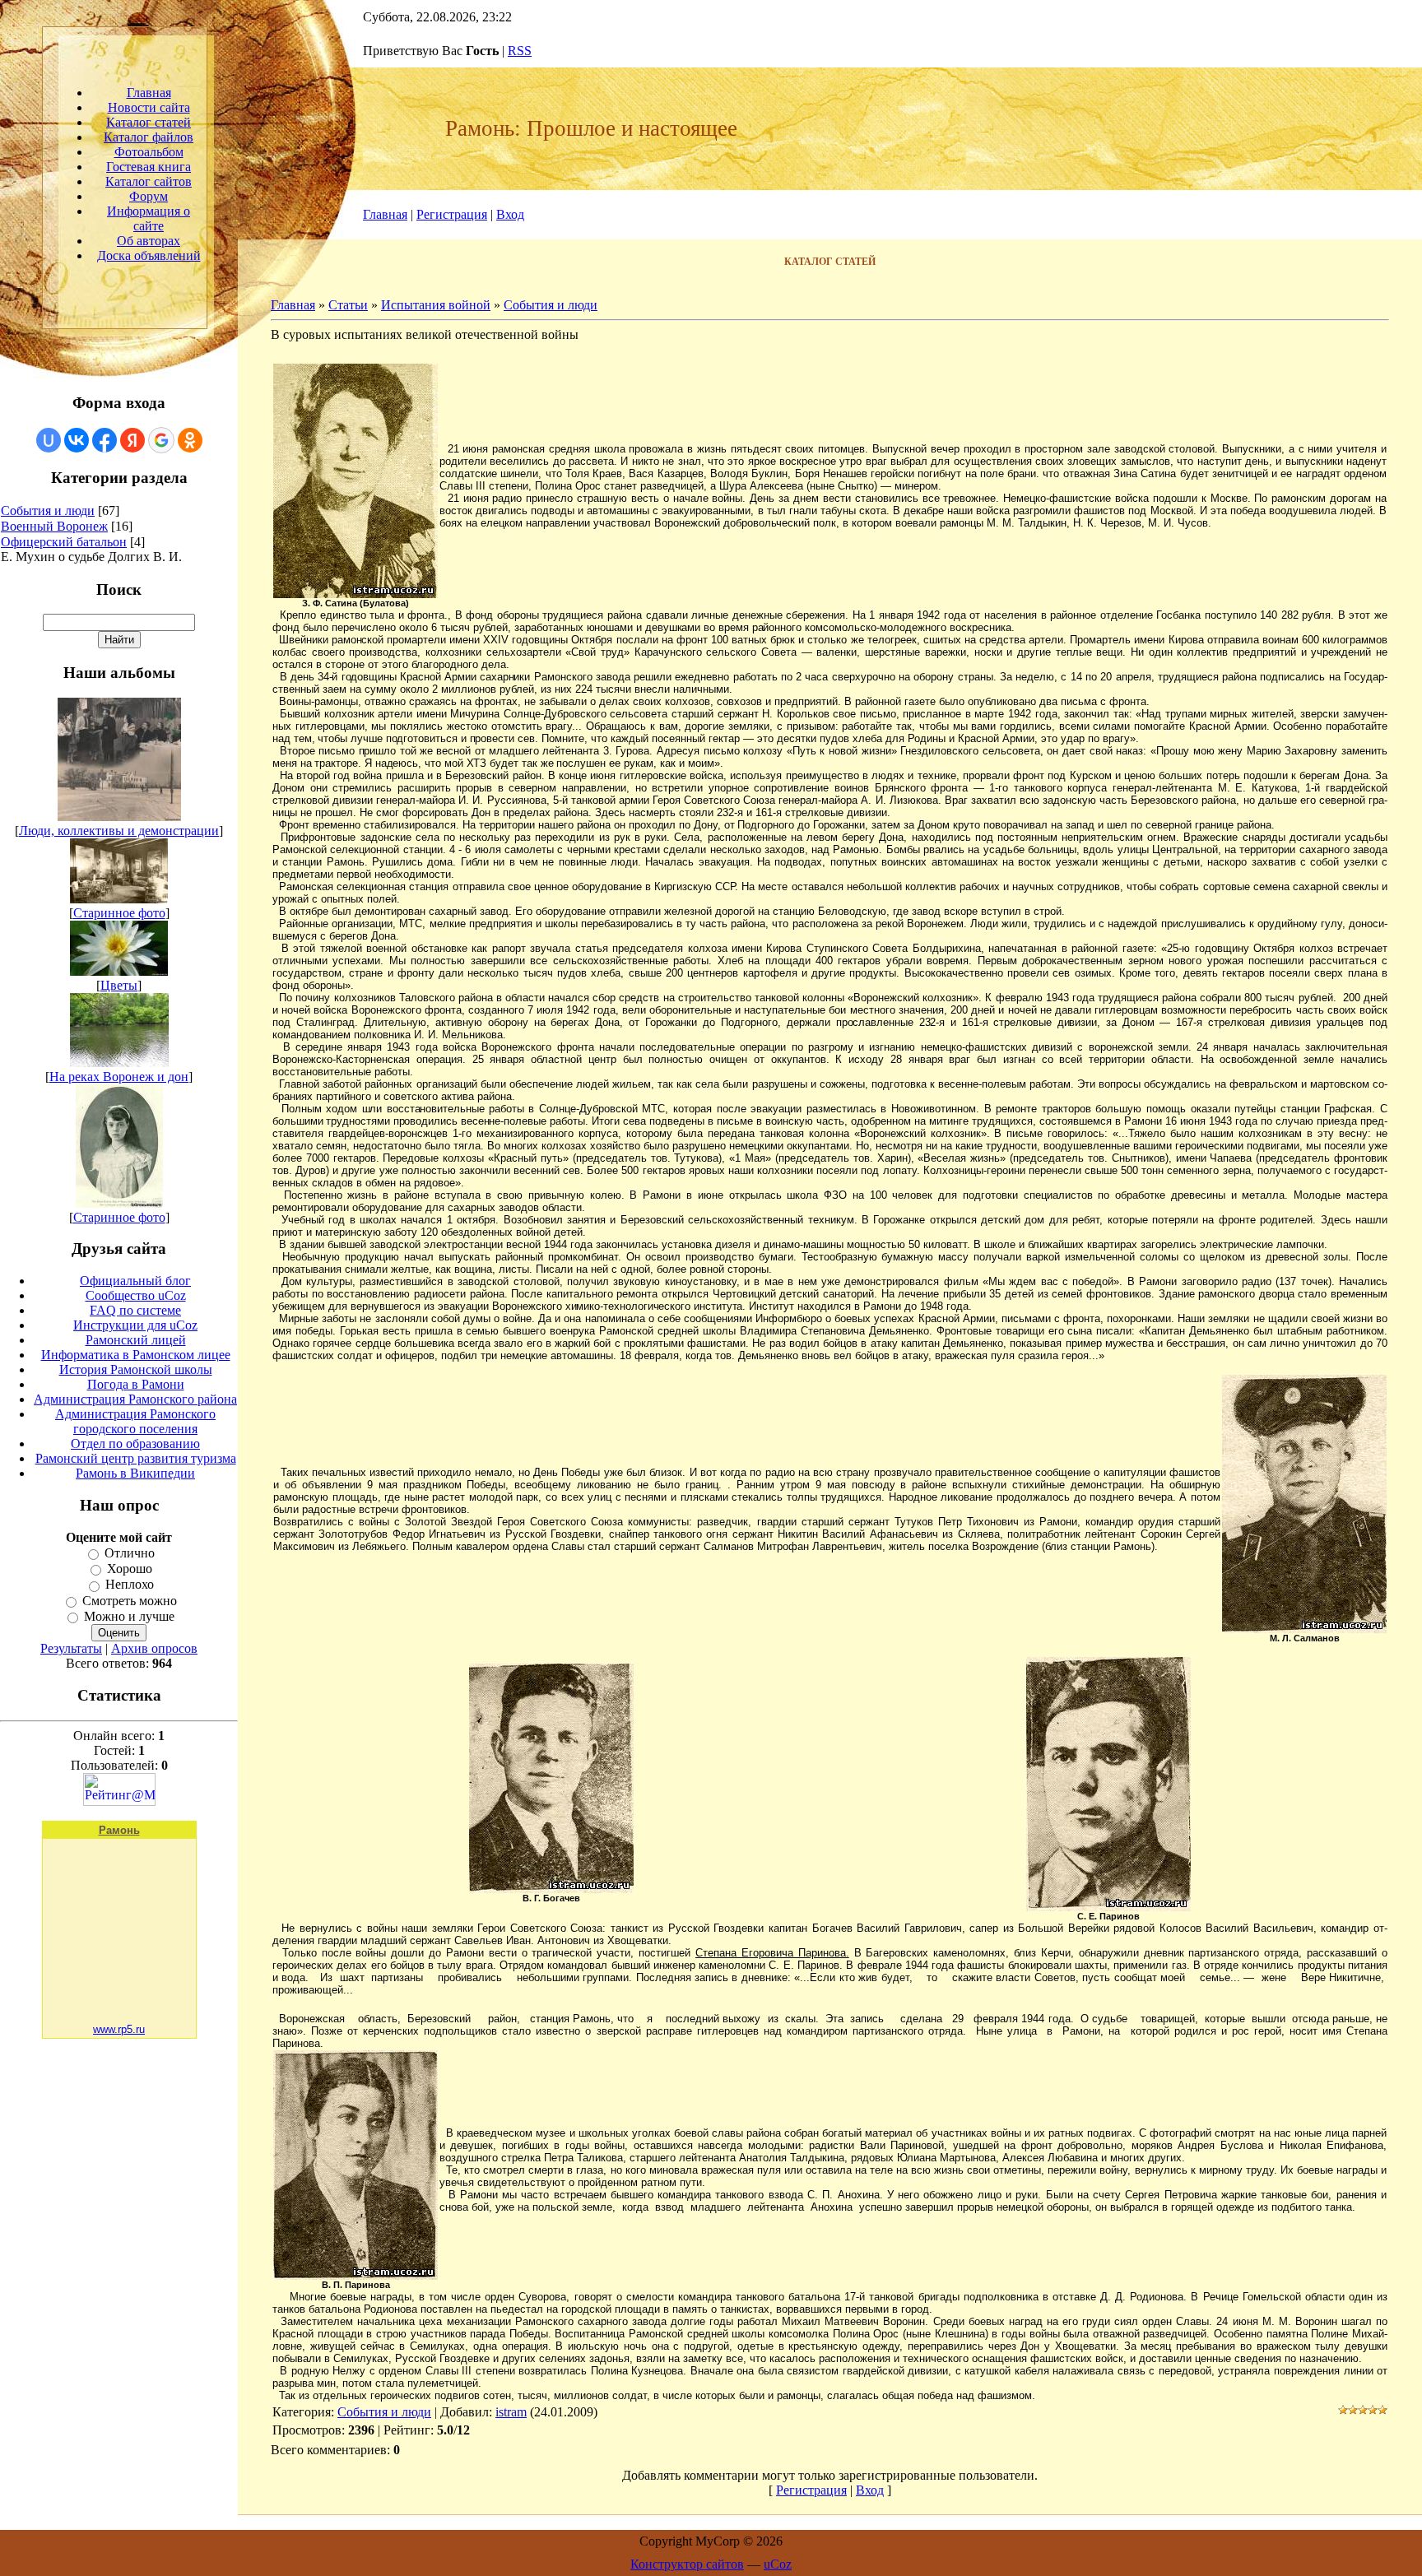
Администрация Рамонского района (135, 1399)
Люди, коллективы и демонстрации (119, 831)
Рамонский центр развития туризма (136, 1458)
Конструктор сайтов (687, 2564)
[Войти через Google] (161, 440)
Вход (510, 214)
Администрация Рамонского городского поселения (135, 1421)
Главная (385, 214)
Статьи (348, 305)
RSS (520, 51)
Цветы (119, 985)
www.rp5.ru (119, 2029)
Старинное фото (119, 913)
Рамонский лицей (136, 1340)
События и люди (48, 511)
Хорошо (130, 1569)
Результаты (71, 1648)
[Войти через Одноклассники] (190, 440)
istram (511, 2412)
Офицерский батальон (64, 542)
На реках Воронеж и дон (119, 1077)
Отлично (130, 1553)
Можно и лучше (129, 1616)
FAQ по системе (135, 1310)
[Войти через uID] (49, 440)
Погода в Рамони (136, 1384)
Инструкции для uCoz (135, 1325)
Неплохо (130, 1585)
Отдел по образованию (135, 1443)
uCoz (778, 2564)
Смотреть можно (130, 1601)
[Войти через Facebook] (105, 440)
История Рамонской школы (136, 1369)
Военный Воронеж (54, 526)
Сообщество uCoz (136, 1295)
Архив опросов (154, 1648)
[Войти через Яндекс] (132, 440)
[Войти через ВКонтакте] (77, 440)
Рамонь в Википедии (135, 1473)
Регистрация (452, 214)
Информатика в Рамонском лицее (136, 1355)
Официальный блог (135, 1281)
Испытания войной (436, 305)
